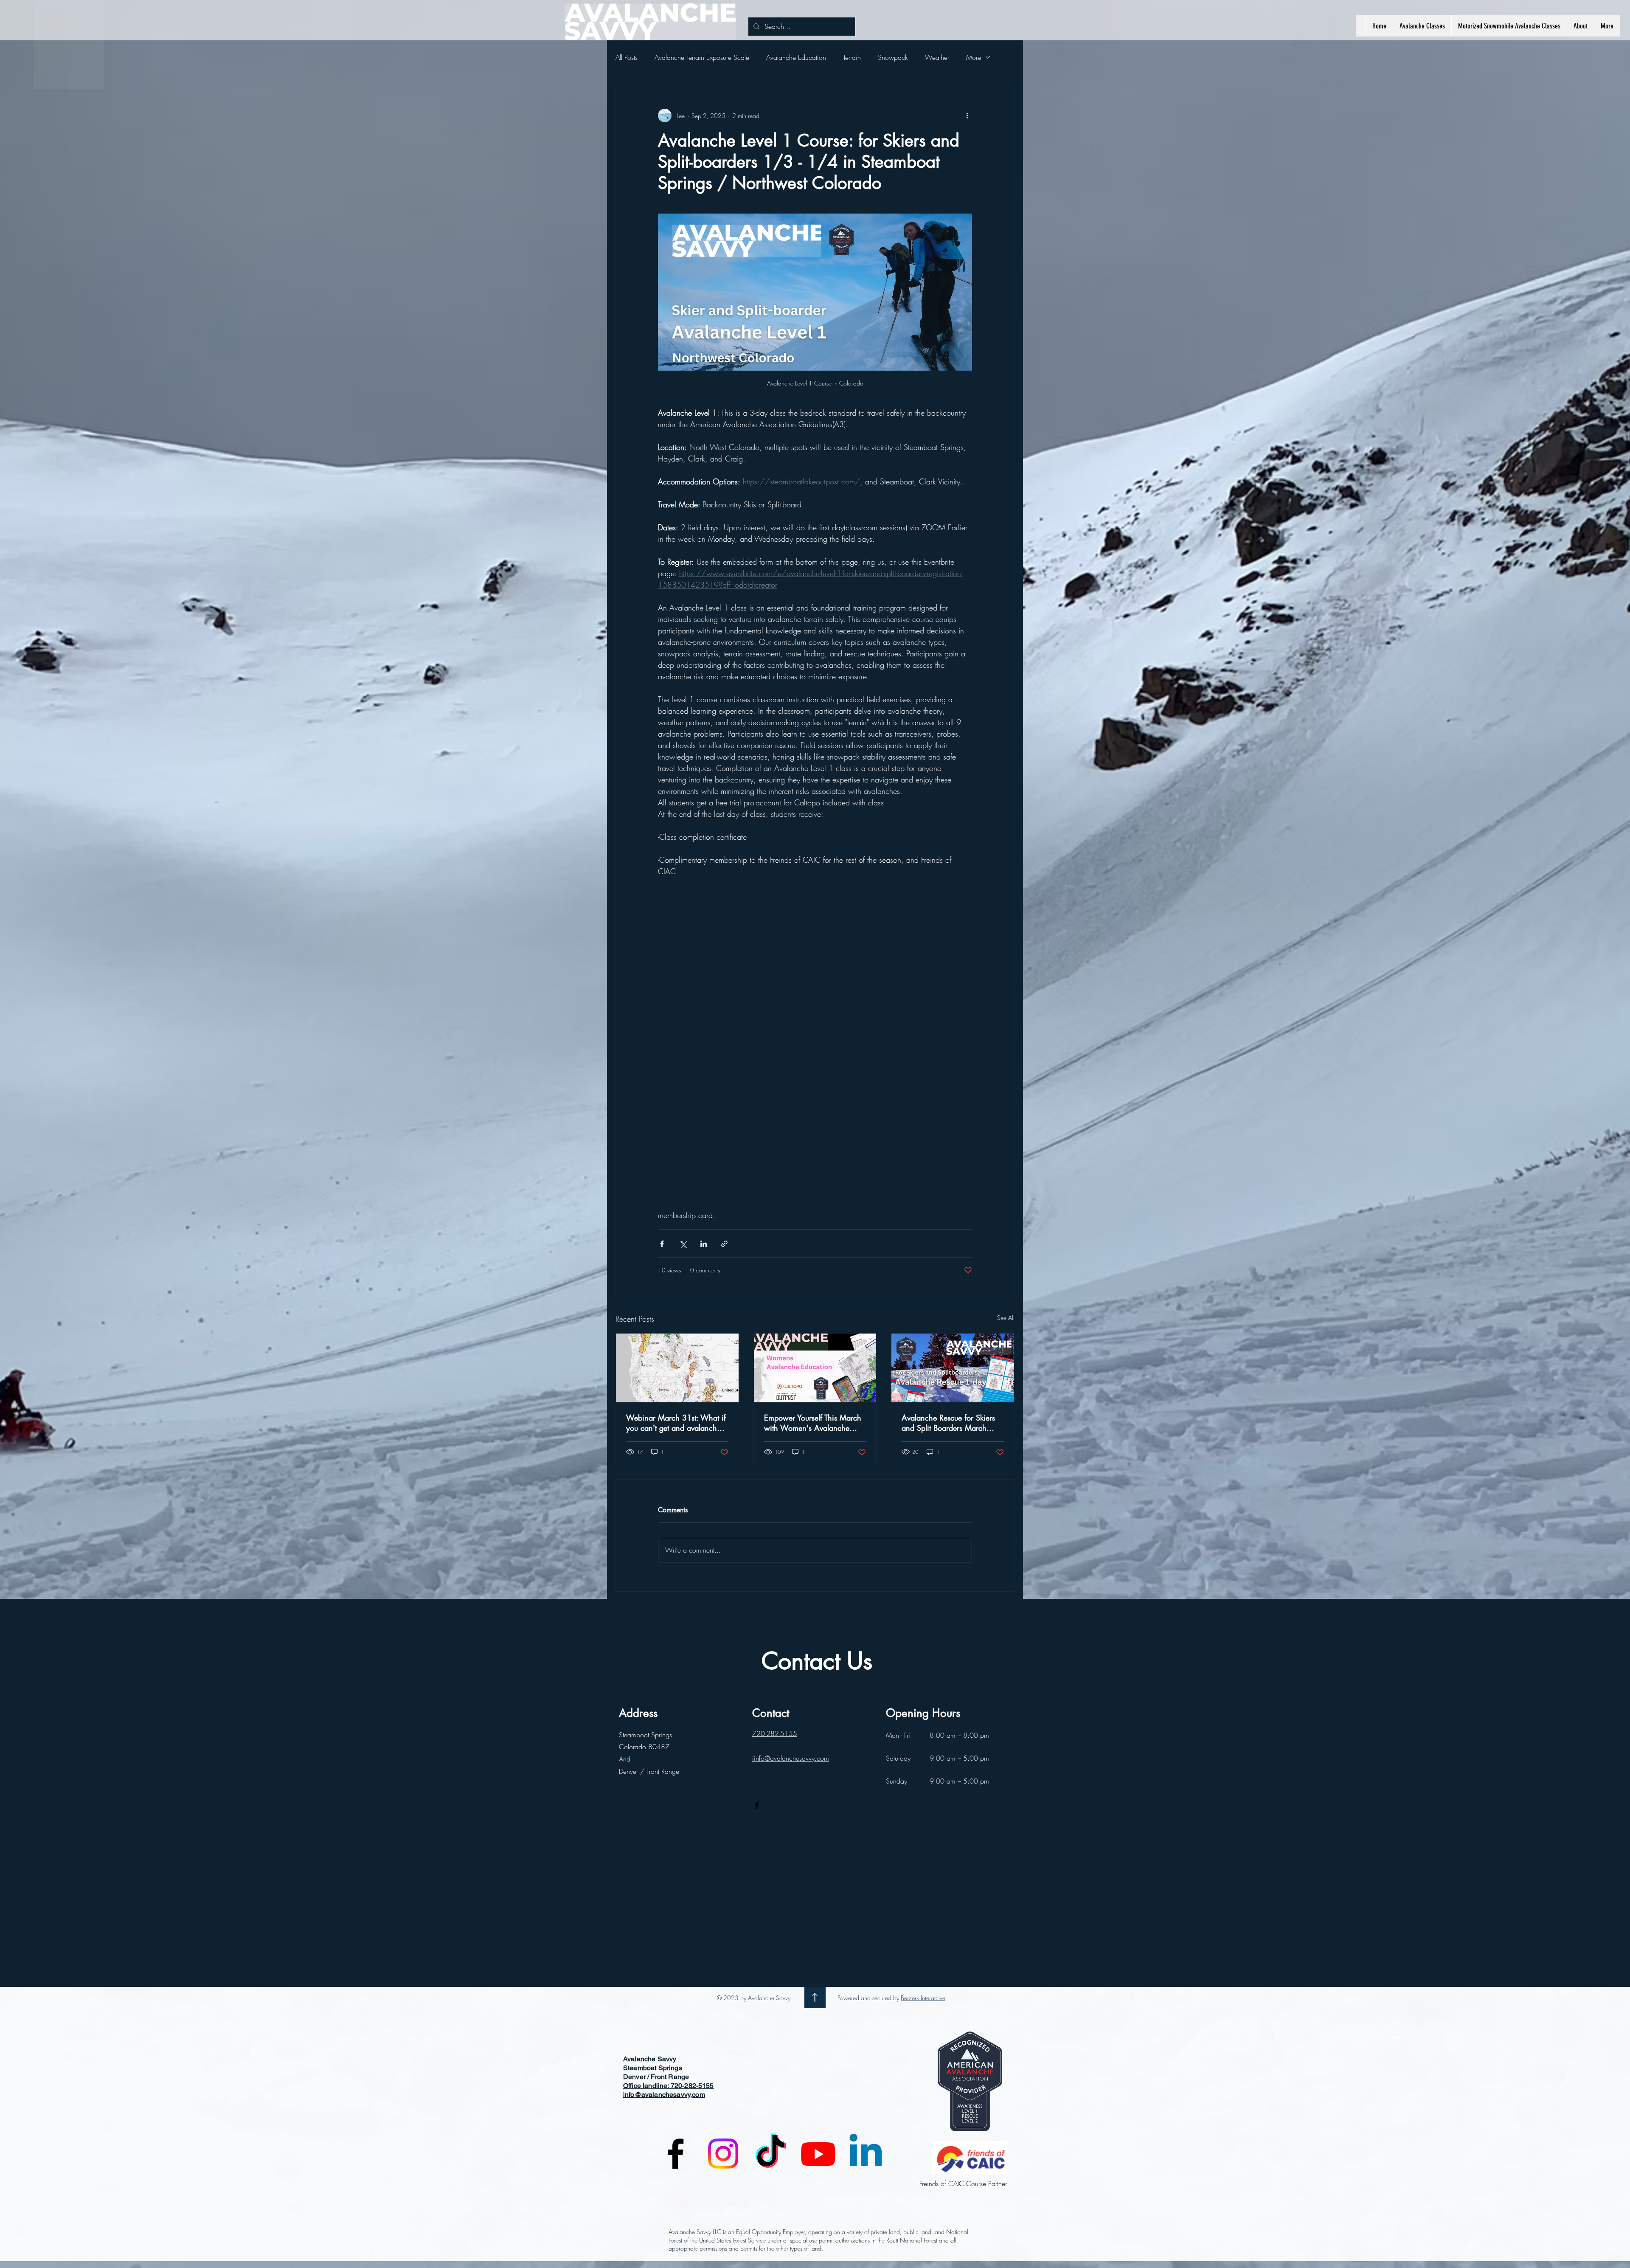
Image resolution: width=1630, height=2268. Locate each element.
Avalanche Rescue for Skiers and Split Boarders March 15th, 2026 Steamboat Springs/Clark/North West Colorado (948, 1121)
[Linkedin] (866, 1852)
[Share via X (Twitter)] (683, 942)
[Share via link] (724, 942)
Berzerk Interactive (923, 1696)
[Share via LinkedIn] (704, 942)
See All (1006, 1016)
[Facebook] (757, 1503)
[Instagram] (723, 1852)
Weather (937, 57)
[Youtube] (818, 1852)
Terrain (852, 57)
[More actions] (967, 115)
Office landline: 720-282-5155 (669, 1784)
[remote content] (815, 892)
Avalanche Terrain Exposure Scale (702, 57)
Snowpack (893, 57)
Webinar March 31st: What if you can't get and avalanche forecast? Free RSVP (676, 1121)
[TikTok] (771, 1852)
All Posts (627, 57)
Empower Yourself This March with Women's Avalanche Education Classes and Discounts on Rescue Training (813, 1121)
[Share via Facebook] (662, 942)
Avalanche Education (796, 57)
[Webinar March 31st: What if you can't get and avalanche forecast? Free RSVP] (677, 1066)
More (974, 57)
